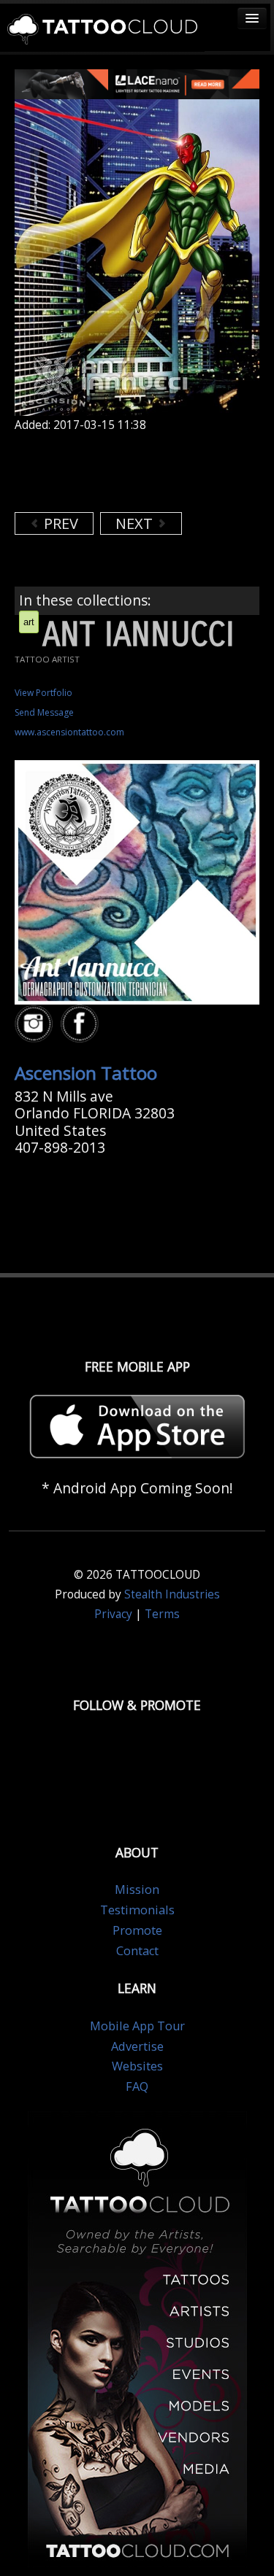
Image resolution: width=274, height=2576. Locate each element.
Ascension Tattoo (86, 1073)
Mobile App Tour (137, 2026)
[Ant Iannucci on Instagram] (36, 1024)
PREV (59, 523)
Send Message (44, 712)
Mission (137, 1890)
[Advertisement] (132, 472)
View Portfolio (43, 693)
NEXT (136, 523)
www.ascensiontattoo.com (69, 732)
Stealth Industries (172, 1594)
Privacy (113, 1614)
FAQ (137, 2086)
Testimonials (137, 1910)
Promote (137, 1930)
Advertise (137, 2046)
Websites (137, 2066)
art (29, 622)
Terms (162, 1614)
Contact (137, 1951)
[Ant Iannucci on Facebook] (82, 1024)
